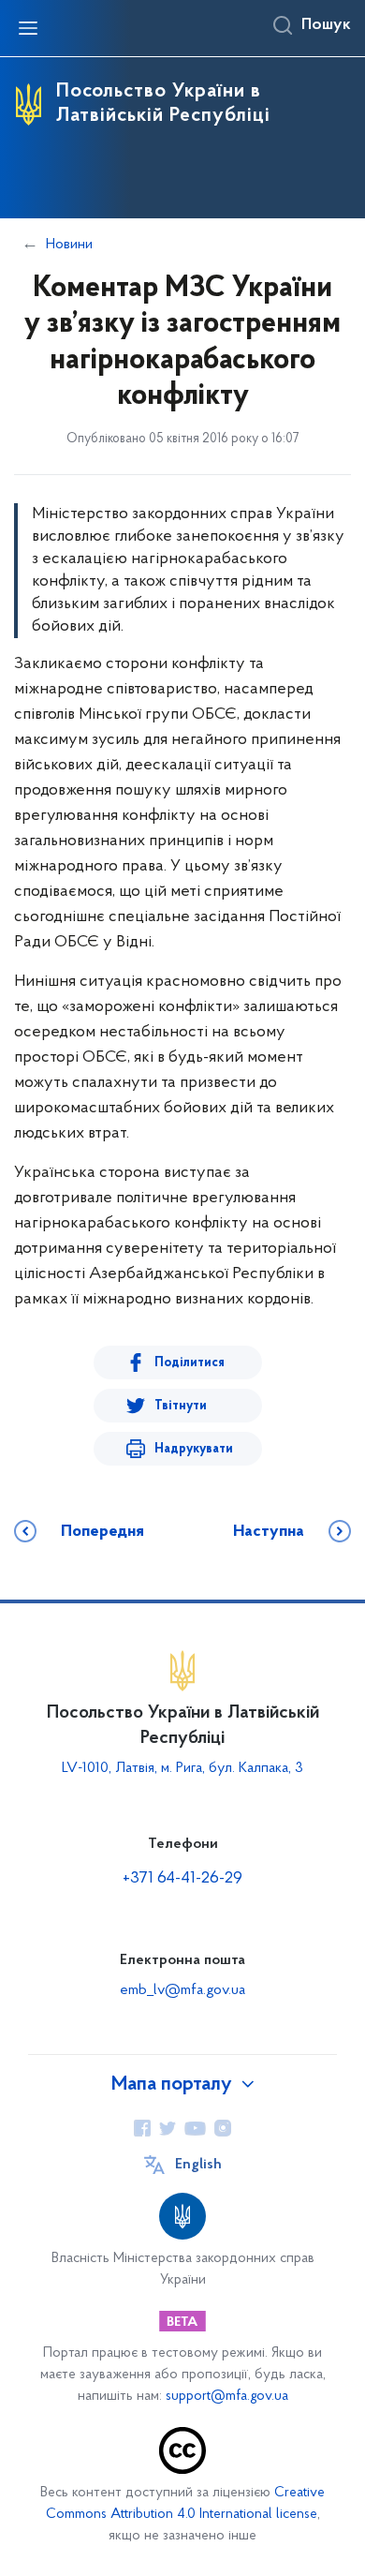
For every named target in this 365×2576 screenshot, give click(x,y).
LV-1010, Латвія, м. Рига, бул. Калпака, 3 (182, 1768)
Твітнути (181, 1406)
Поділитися (190, 1363)
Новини (69, 245)
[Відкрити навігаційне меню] (28, 28)
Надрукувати (194, 1449)
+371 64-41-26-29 (182, 1879)
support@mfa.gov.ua (227, 2397)
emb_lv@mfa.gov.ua (182, 1990)
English (198, 2165)
